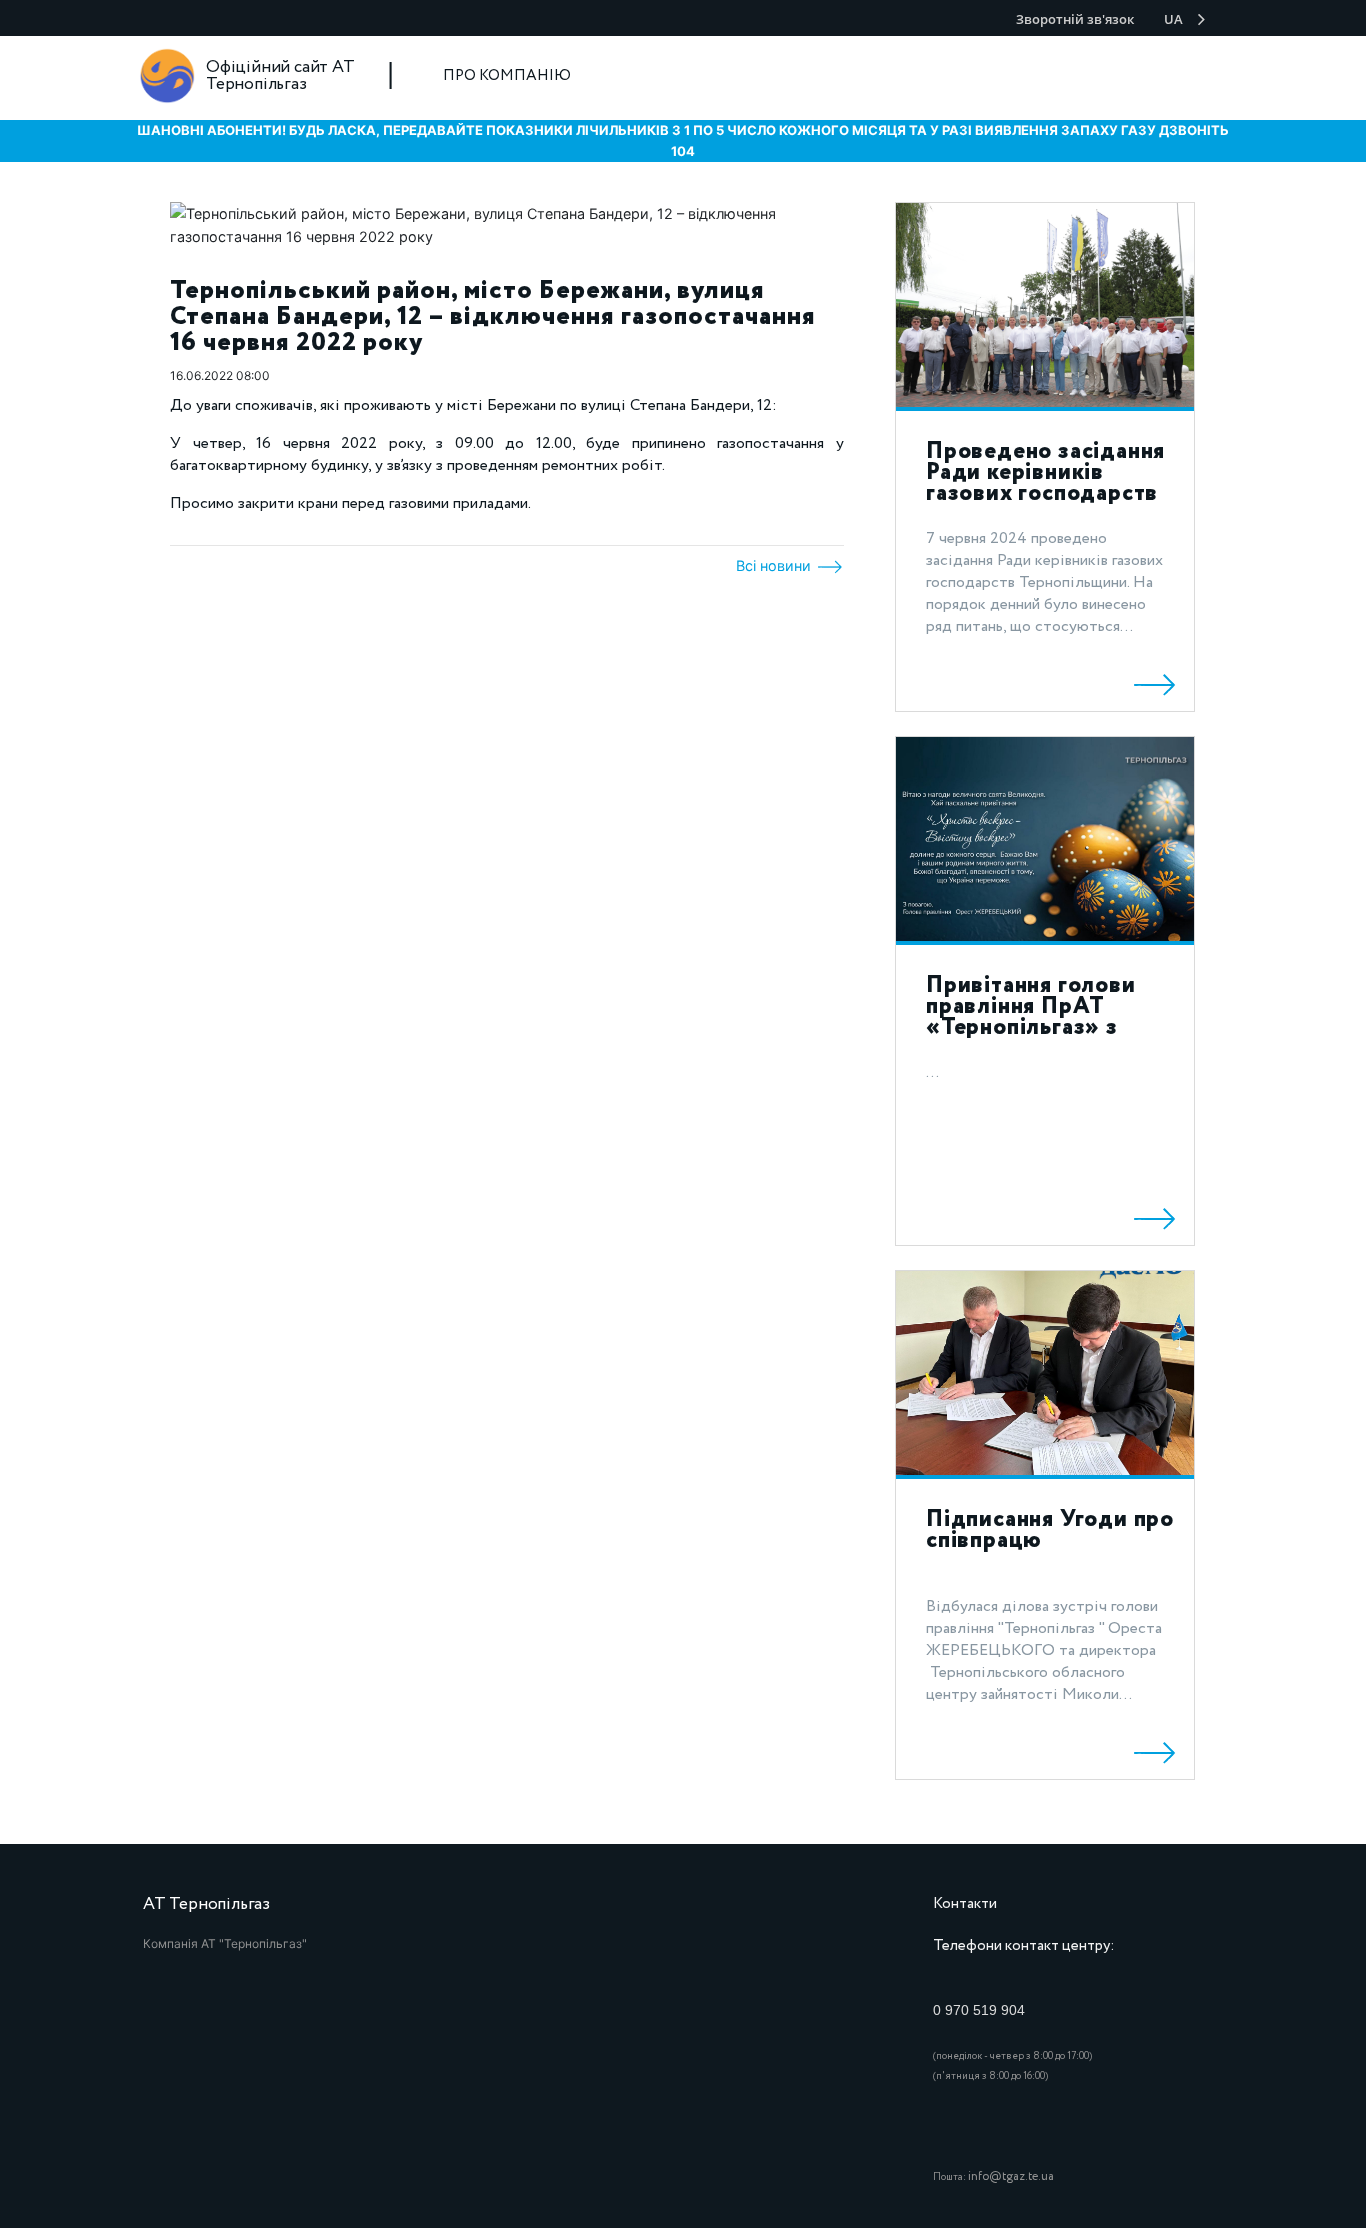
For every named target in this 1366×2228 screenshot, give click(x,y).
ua (1173, 19)
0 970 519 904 (979, 2010)
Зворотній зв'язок (1075, 19)
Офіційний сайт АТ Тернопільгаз (280, 76)
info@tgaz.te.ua (1011, 2176)
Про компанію (507, 76)
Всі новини (775, 565)
